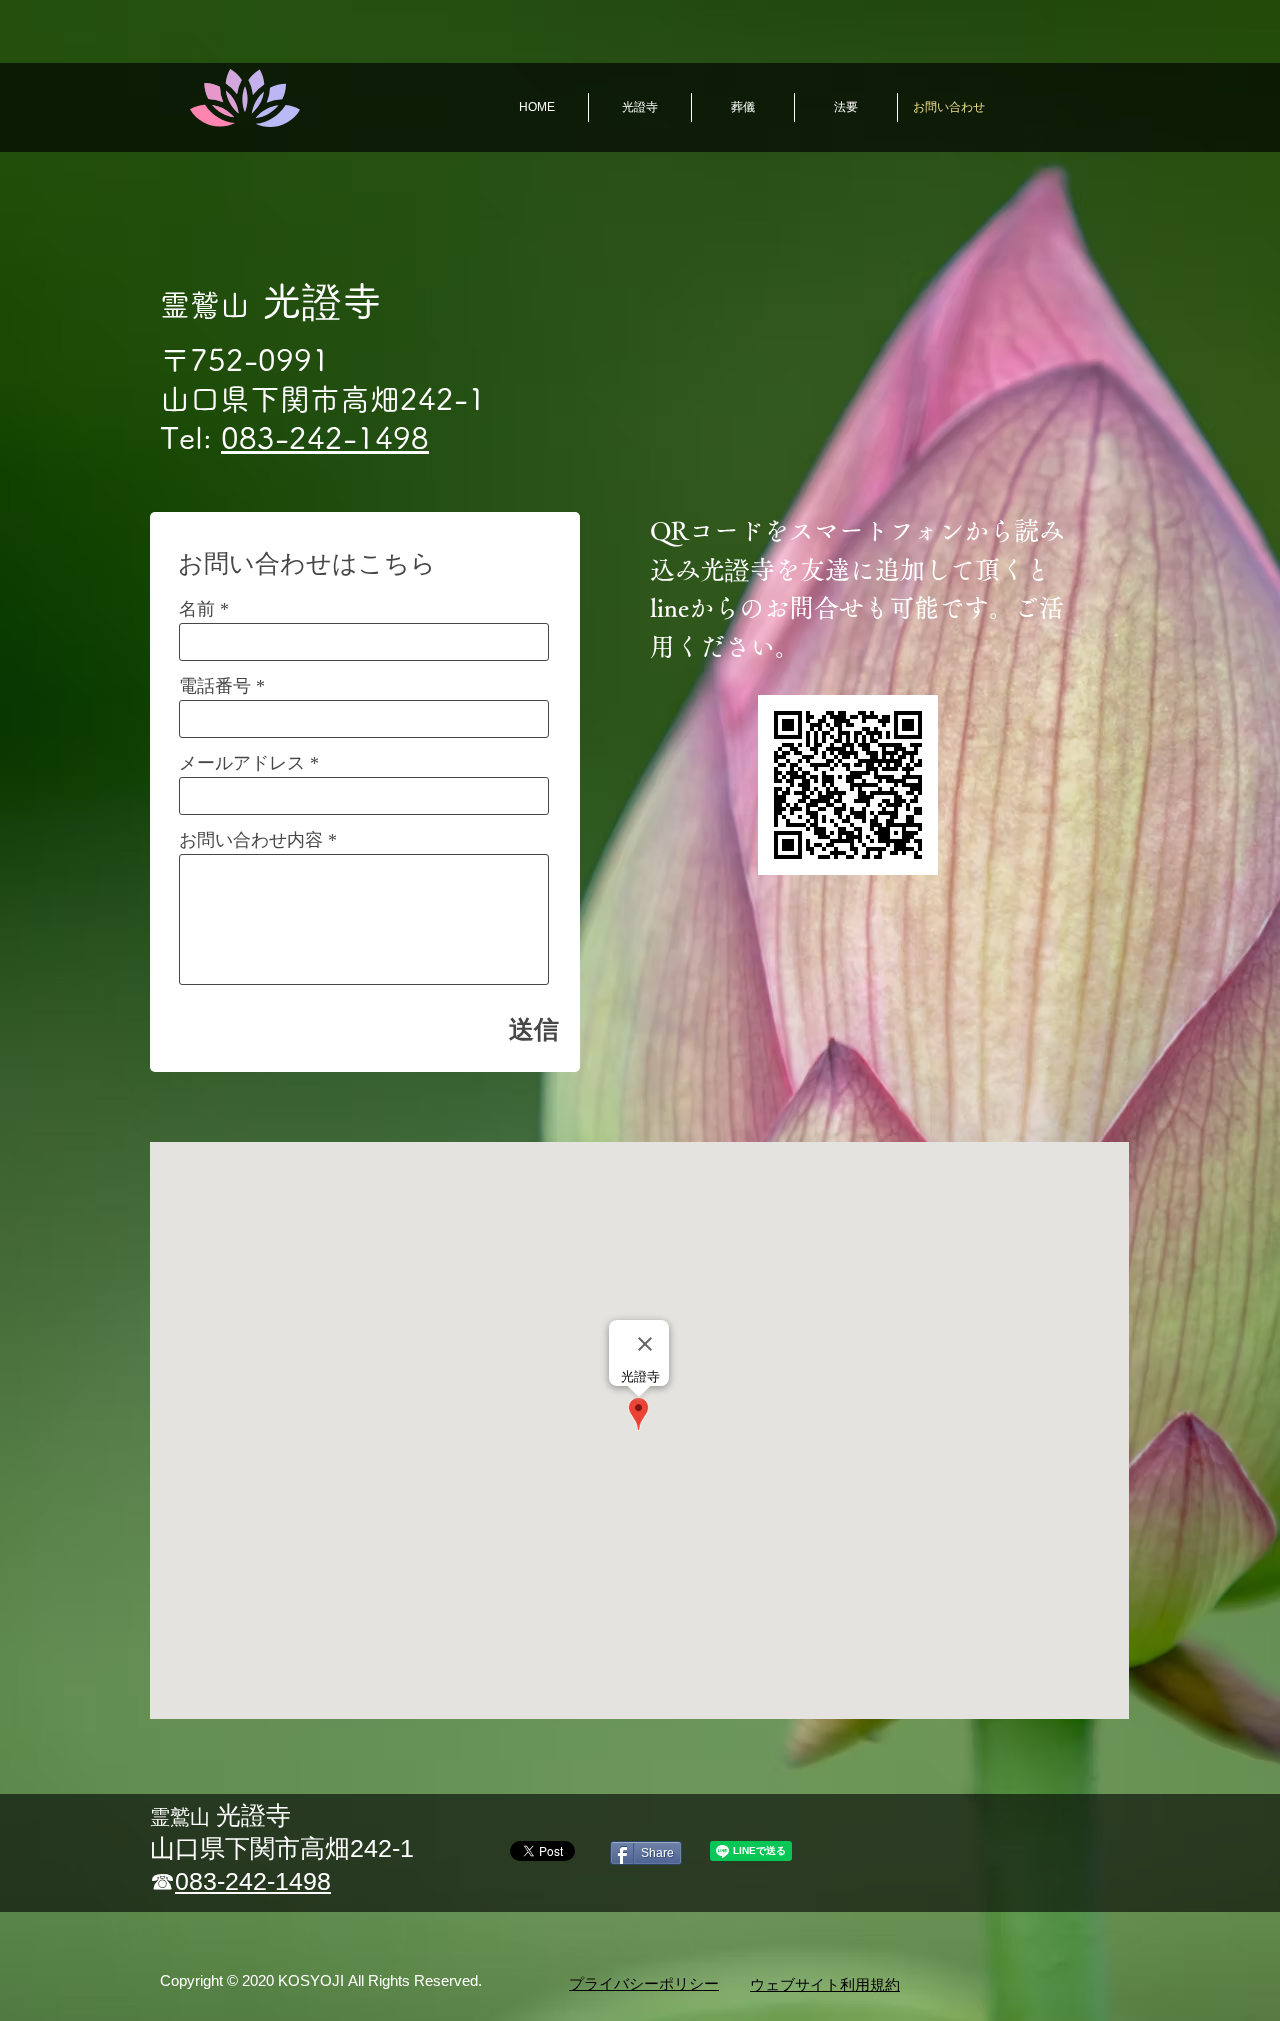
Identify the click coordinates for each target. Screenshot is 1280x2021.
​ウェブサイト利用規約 (825, 1985)
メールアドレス (242, 763)
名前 (197, 609)
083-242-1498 (325, 438)
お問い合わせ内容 (251, 840)
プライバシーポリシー (644, 1984)
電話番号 (215, 686)
